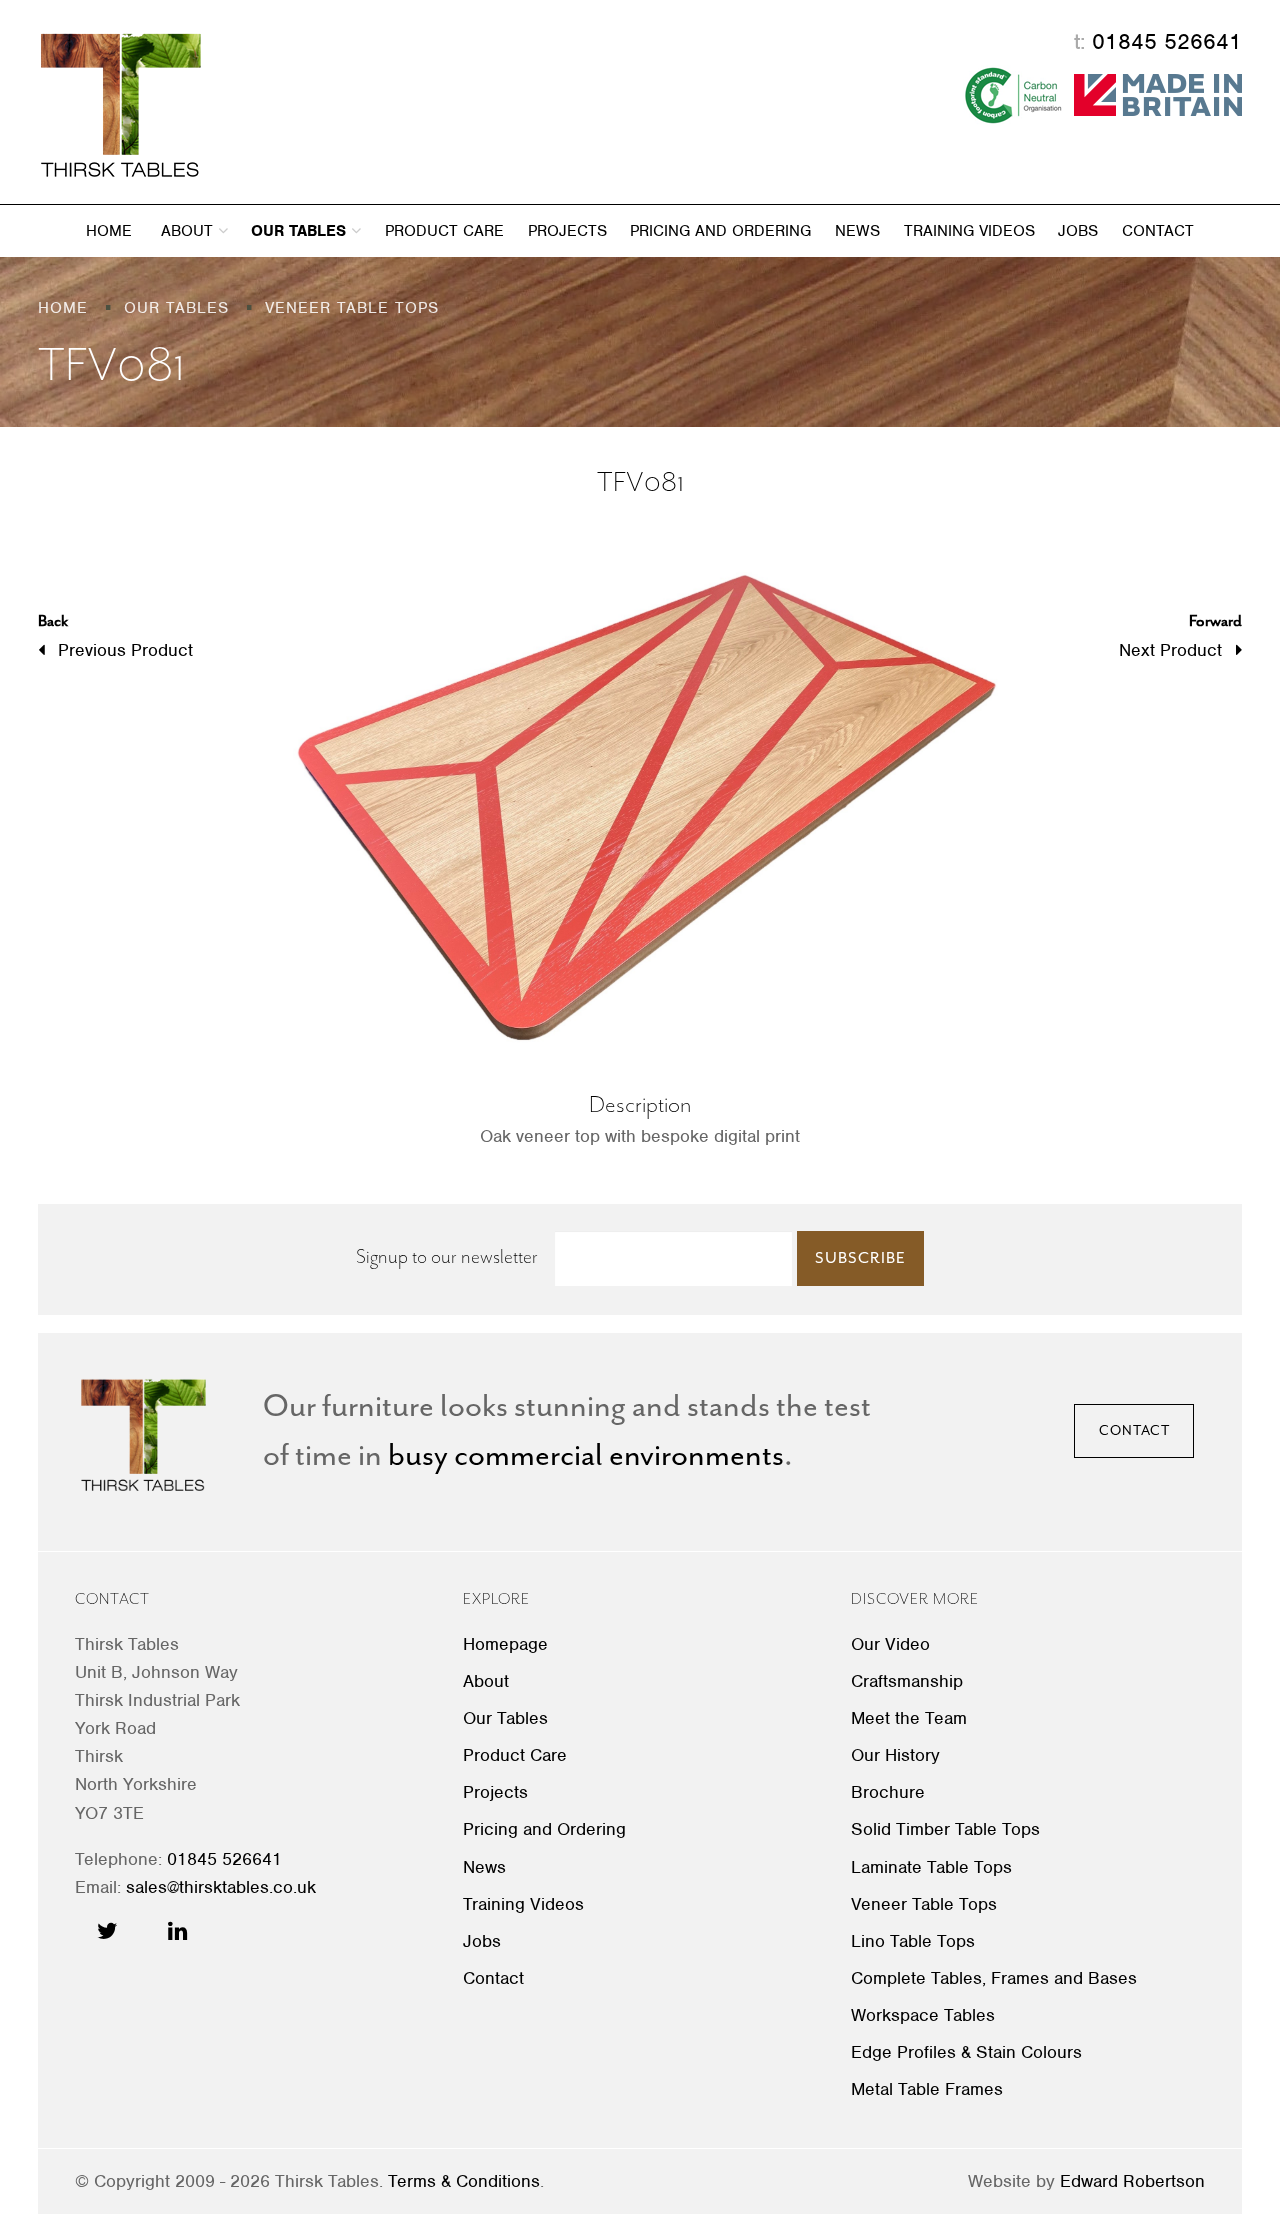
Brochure (888, 1792)
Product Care (444, 231)
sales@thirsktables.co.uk (221, 1887)
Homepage (505, 1644)
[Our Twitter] (107, 1931)
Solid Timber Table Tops (945, 1829)
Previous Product (115, 635)
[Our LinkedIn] (177, 1931)
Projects (567, 231)
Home (109, 231)
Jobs (1078, 231)
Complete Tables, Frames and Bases (994, 1978)
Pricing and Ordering (720, 231)
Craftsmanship (907, 1681)
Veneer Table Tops (924, 1904)
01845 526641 (1167, 41)
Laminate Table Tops (931, 1867)
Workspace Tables (923, 2015)
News (857, 231)
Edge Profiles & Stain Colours (966, 2052)
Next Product (1180, 635)
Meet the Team (909, 1718)
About (189, 231)
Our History (895, 1755)
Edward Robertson (1132, 2181)
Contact (1158, 231)
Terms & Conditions (464, 2181)
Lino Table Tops (913, 1941)
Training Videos (969, 231)
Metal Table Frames (927, 2089)
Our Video (890, 1644)
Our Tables (301, 231)
